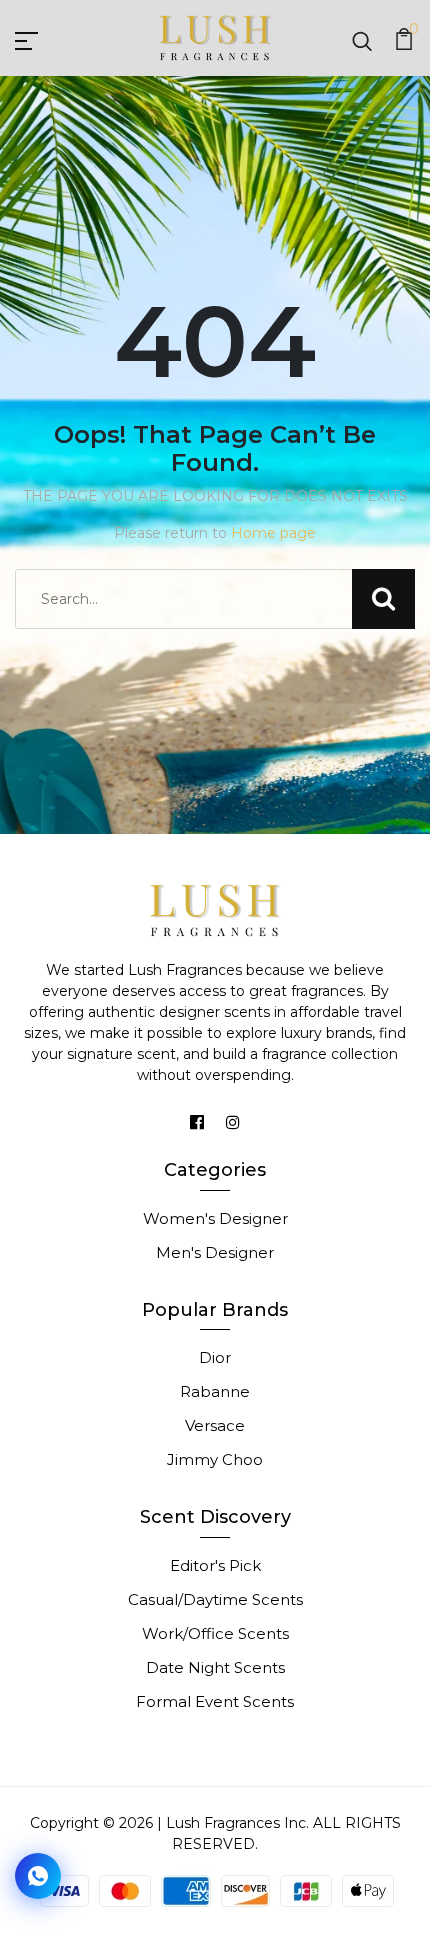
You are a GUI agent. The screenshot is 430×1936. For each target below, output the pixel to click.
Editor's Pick (215, 1565)
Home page (273, 533)
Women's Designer (215, 1218)
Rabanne (215, 1391)
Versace (215, 1425)
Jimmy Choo (215, 1459)
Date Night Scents (215, 1667)
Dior (215, 1357)
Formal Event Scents (215, 1701)
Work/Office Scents (215, 1633)
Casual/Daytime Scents (215, 1599)
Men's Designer (215, 1252)
